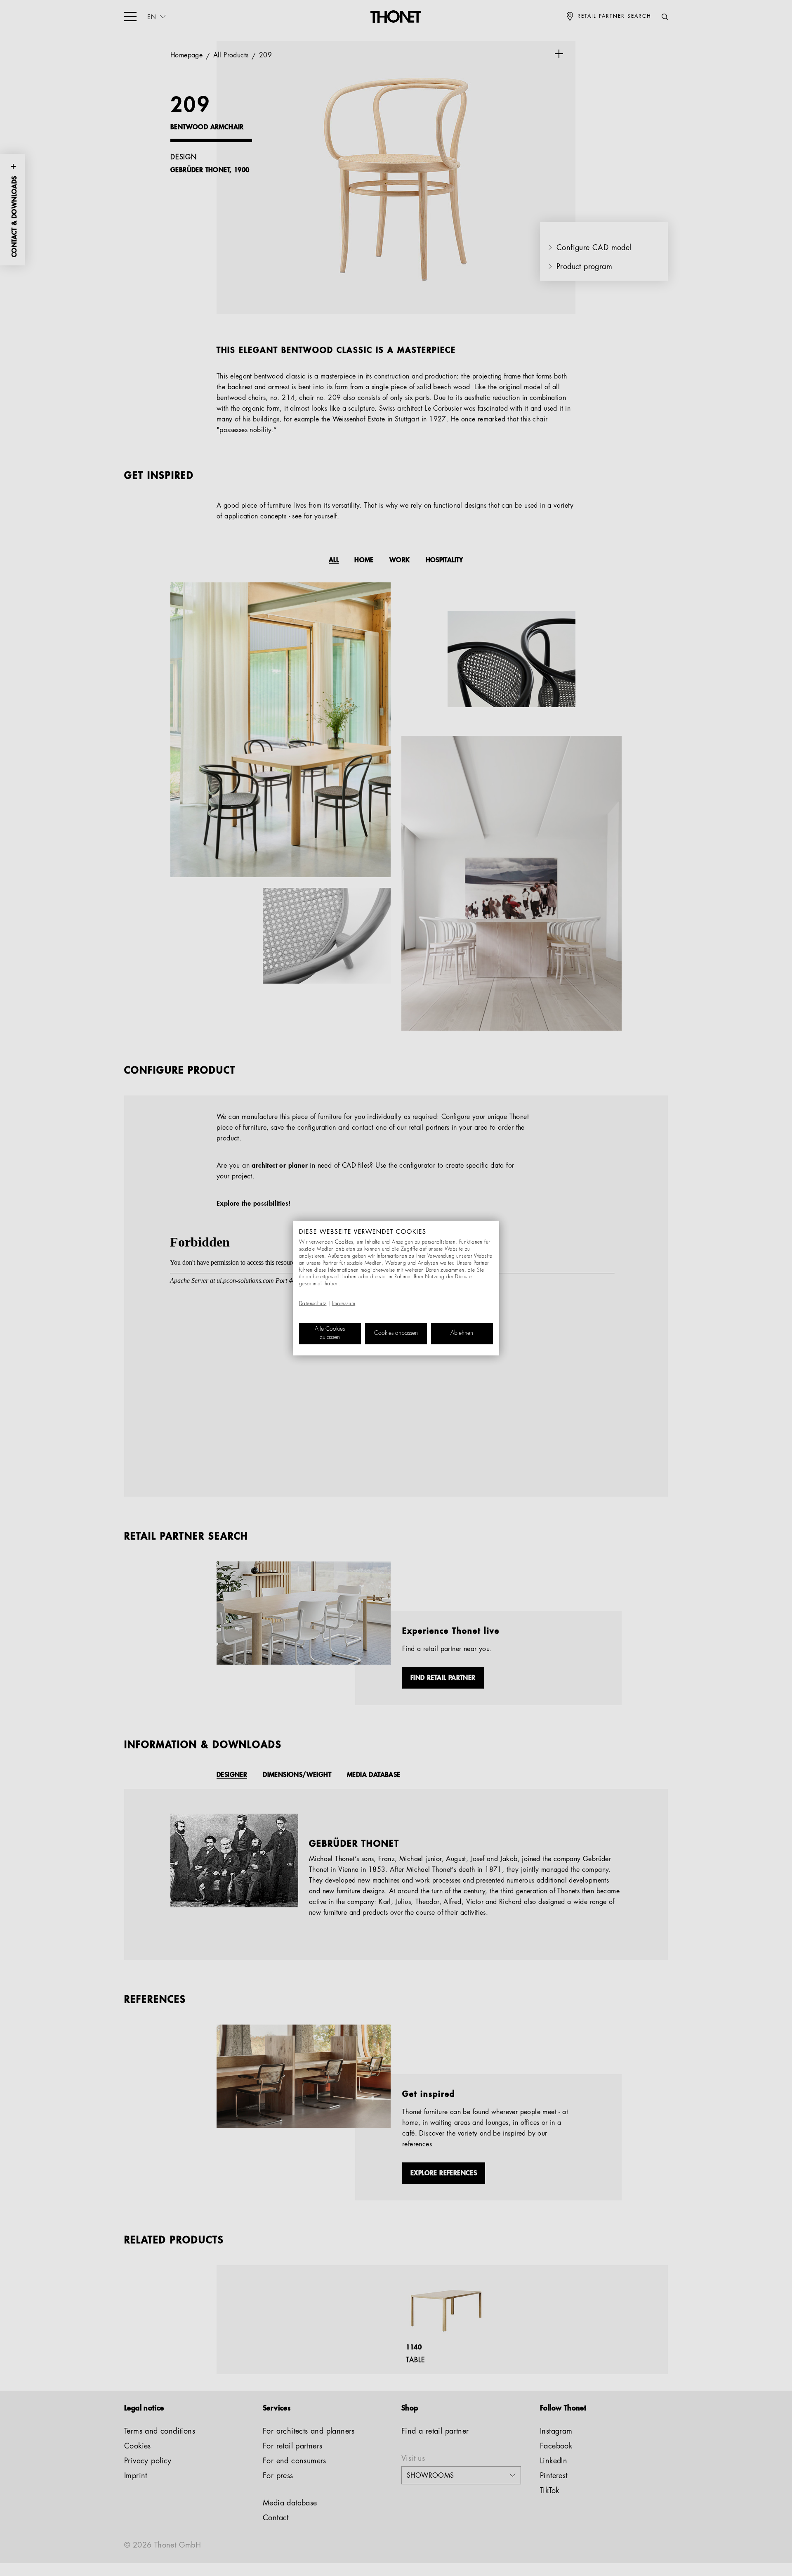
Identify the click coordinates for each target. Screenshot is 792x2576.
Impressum (344, 1304)
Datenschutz (313, 1304)
